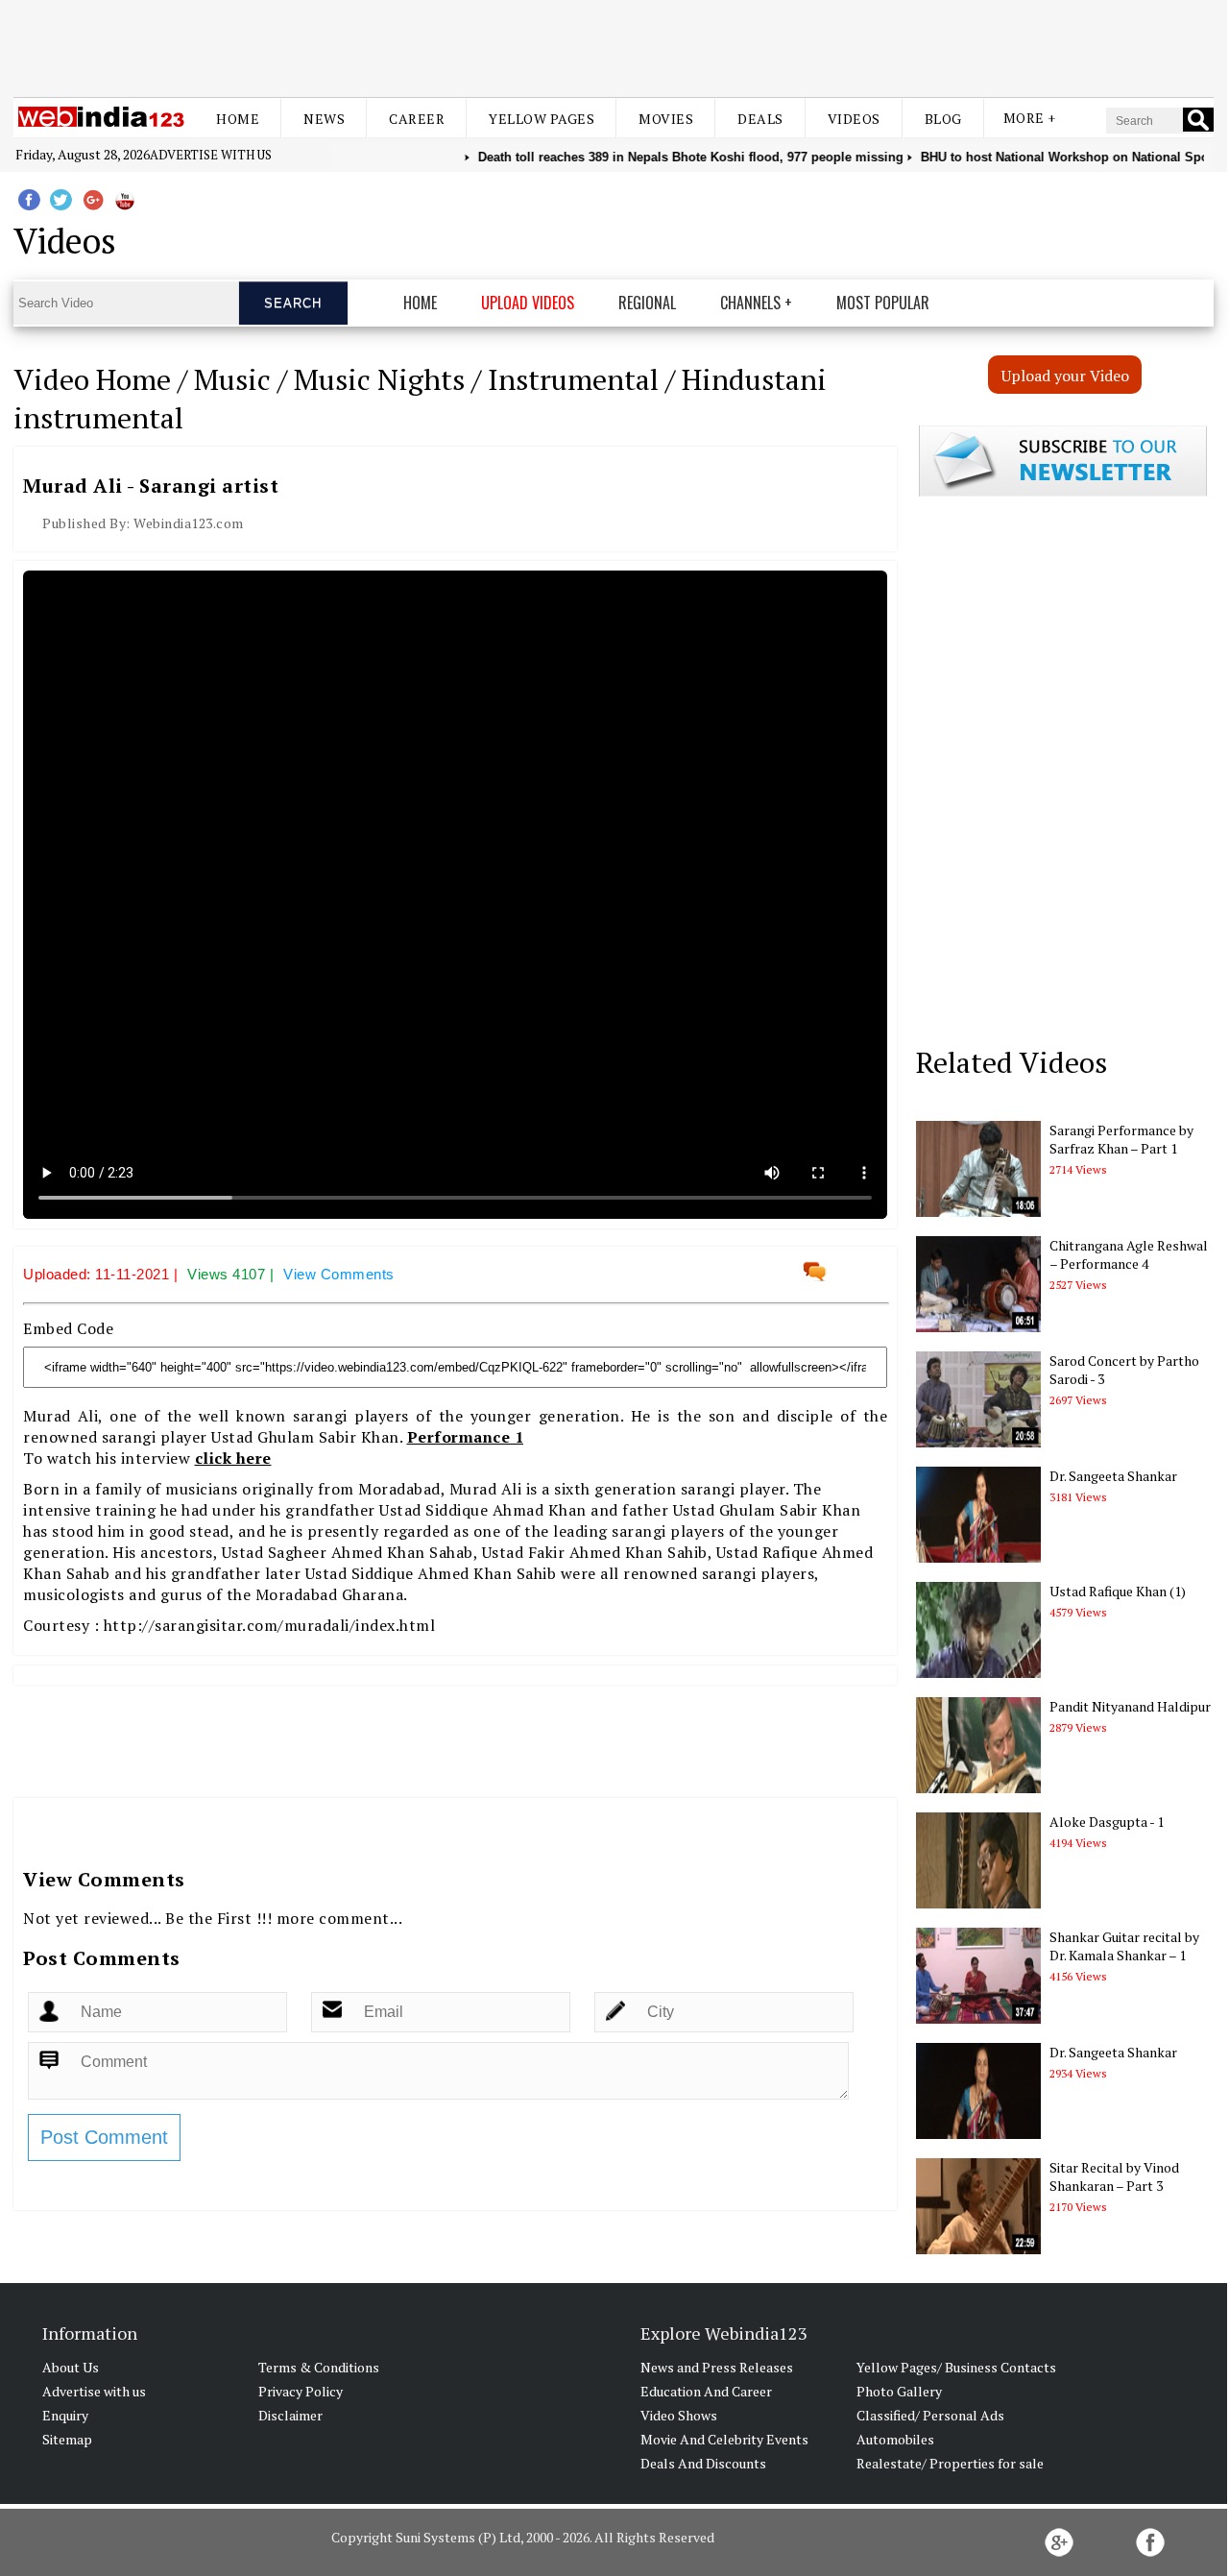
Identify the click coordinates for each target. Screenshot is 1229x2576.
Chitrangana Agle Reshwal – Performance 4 (1129, 1254)
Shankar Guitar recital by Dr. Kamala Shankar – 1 (1124, 1946)
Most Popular (883, 303)
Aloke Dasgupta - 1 (1107, 1822)
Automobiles (895, 2439)
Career (417, 119)
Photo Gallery (899, 2391)
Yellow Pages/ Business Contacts (956, 2367)
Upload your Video (1065, 376)
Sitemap (67, 2439)
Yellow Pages (542, 119)
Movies (666, 119)
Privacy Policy (301, 2391)
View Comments (339, 1274)
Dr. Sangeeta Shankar (1113, 1476)
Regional (647, 303)
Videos (854, 119)
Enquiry (65, 2415)
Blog (943, 119)
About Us (71, 2367)
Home (238, 119)
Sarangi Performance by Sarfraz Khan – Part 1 (1121, 1139)
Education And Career (706, 2391)
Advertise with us (211, 155)
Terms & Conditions (319, 2367)
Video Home (92, 379)
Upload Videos (528, 303)
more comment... (340, 1918)
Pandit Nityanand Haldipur (1130, 1706)
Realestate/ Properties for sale (950, 2463)
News (324, 119)
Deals (760, 119)
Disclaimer (290, 2415)
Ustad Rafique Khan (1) (1118, 1591)
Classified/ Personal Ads (930, 2415)
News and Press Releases (717, 2367)
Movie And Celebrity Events (724, 2439)
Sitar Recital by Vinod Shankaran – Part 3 (1114, 2176)
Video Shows (679, 2415)
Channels (750, 303)
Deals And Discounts (703, 2463)
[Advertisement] (614, 46)
